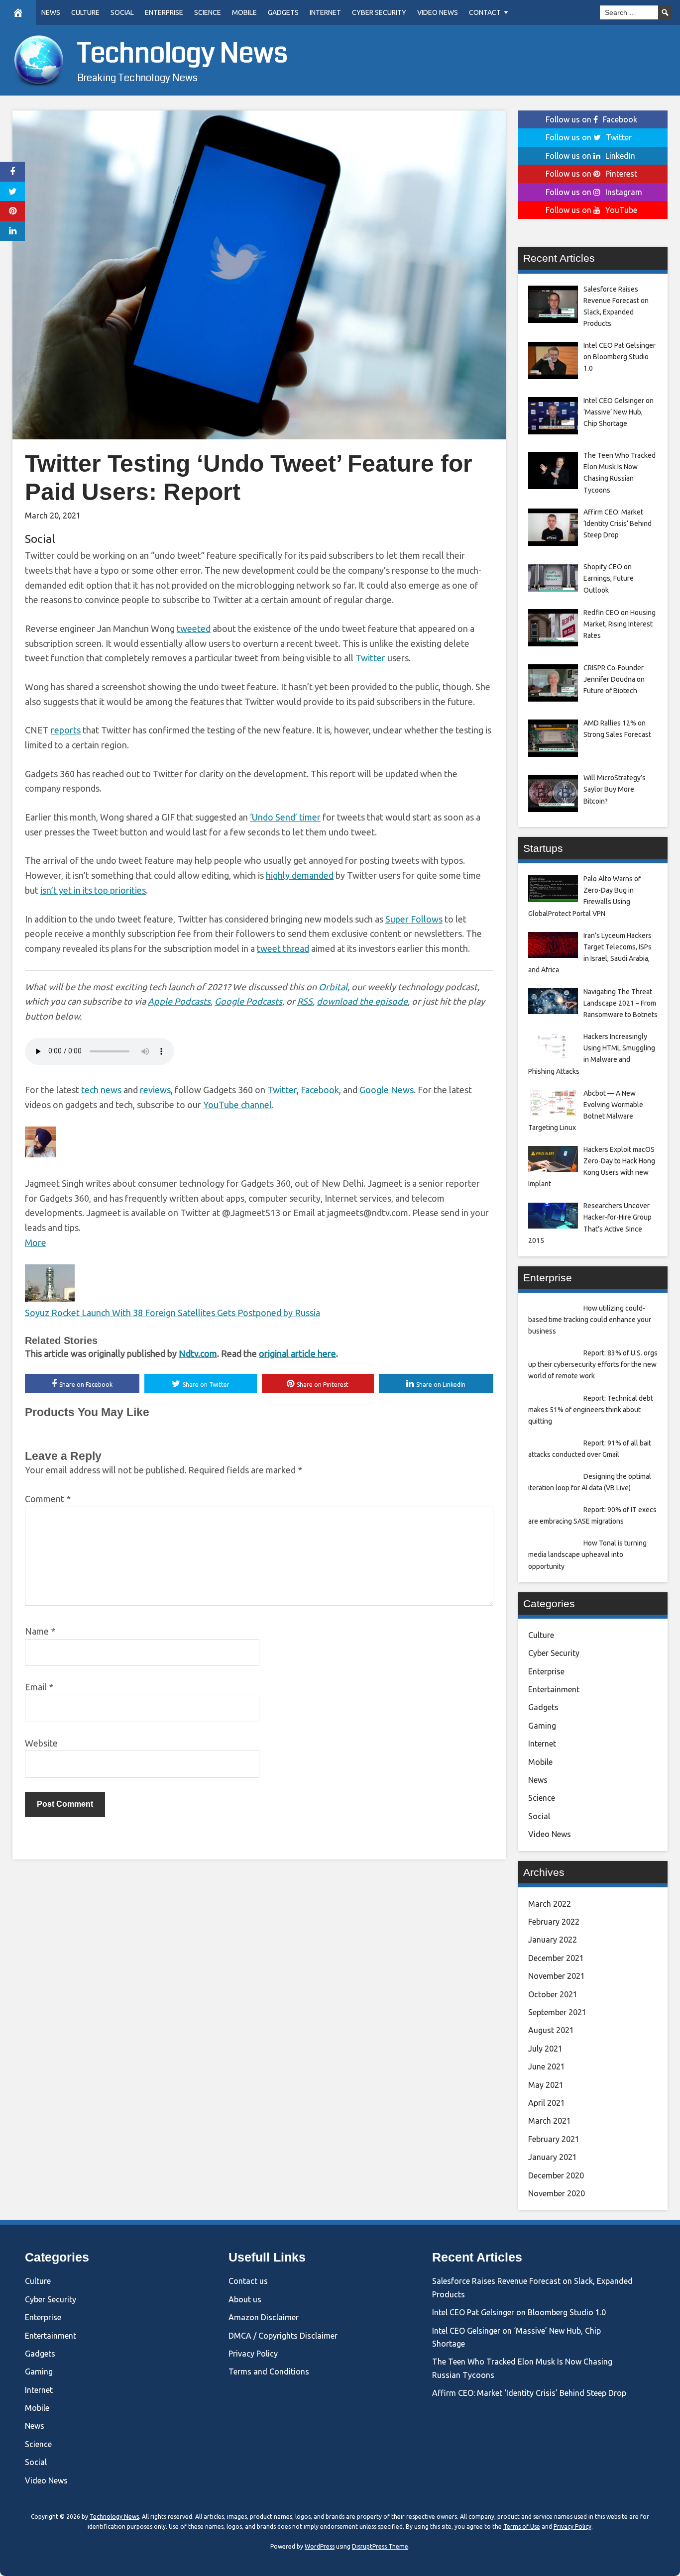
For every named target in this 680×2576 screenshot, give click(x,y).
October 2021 (553, 1994)
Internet (325, 12)
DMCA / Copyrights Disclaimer (283, 2336)
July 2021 (545, 2049)
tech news (101, 1090)
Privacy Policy (253, 2354)
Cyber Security (379, 12)
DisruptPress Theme (380, 2546)
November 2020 (557, 2193)
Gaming (542, 1726)
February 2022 (554, 1922)
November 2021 (557, 1976)
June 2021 (547, 2066)
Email (39, 1687)
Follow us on (591, 119)
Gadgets (283, 12)
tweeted (194, 628)
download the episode (362, 1001)
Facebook (320, 1090)
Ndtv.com (198, 1353)
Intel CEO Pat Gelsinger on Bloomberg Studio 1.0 (519, 2312)
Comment (48, 1499)
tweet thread (283, 948)
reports (66, 730)
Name (40, 1631)
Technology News (182, 53)
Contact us (248, 2281)
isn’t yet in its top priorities (93, 890)
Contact (485, 12)
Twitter (370, 658)
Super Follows (414, 919)
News (51, 12)
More (36, 1242)
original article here (297, 1353)
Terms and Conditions (269, 2371)
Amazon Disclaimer (264, 2317)
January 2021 (553, 2157)
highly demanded (300, 875)
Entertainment (554, 1689)
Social (122, 12)
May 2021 (546, 2085)
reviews (155, 1090)
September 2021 (557, 2012)
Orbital (333, 987)
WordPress (320, 2546)
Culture (85, 12)
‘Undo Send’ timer (285, 817)
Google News (387, 1090)
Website (41, 1743)
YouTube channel (237, 1105)
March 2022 (550, 1904)
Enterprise (164, 12)
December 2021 (556, 1958)
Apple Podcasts (179, 1001)
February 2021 (554, 2139)
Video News (438, 12)
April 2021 (547, 2103)
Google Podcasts (248, 1001)
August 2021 (551, 2030)
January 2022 (553, 1940)
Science (208, 12)
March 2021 (550, 2121)
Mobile (244, 12)
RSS (305, 1001)
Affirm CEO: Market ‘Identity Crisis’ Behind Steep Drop (529, 2393)
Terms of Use (522, 2526)
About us (245, 2299)
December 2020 (556, 2175)
